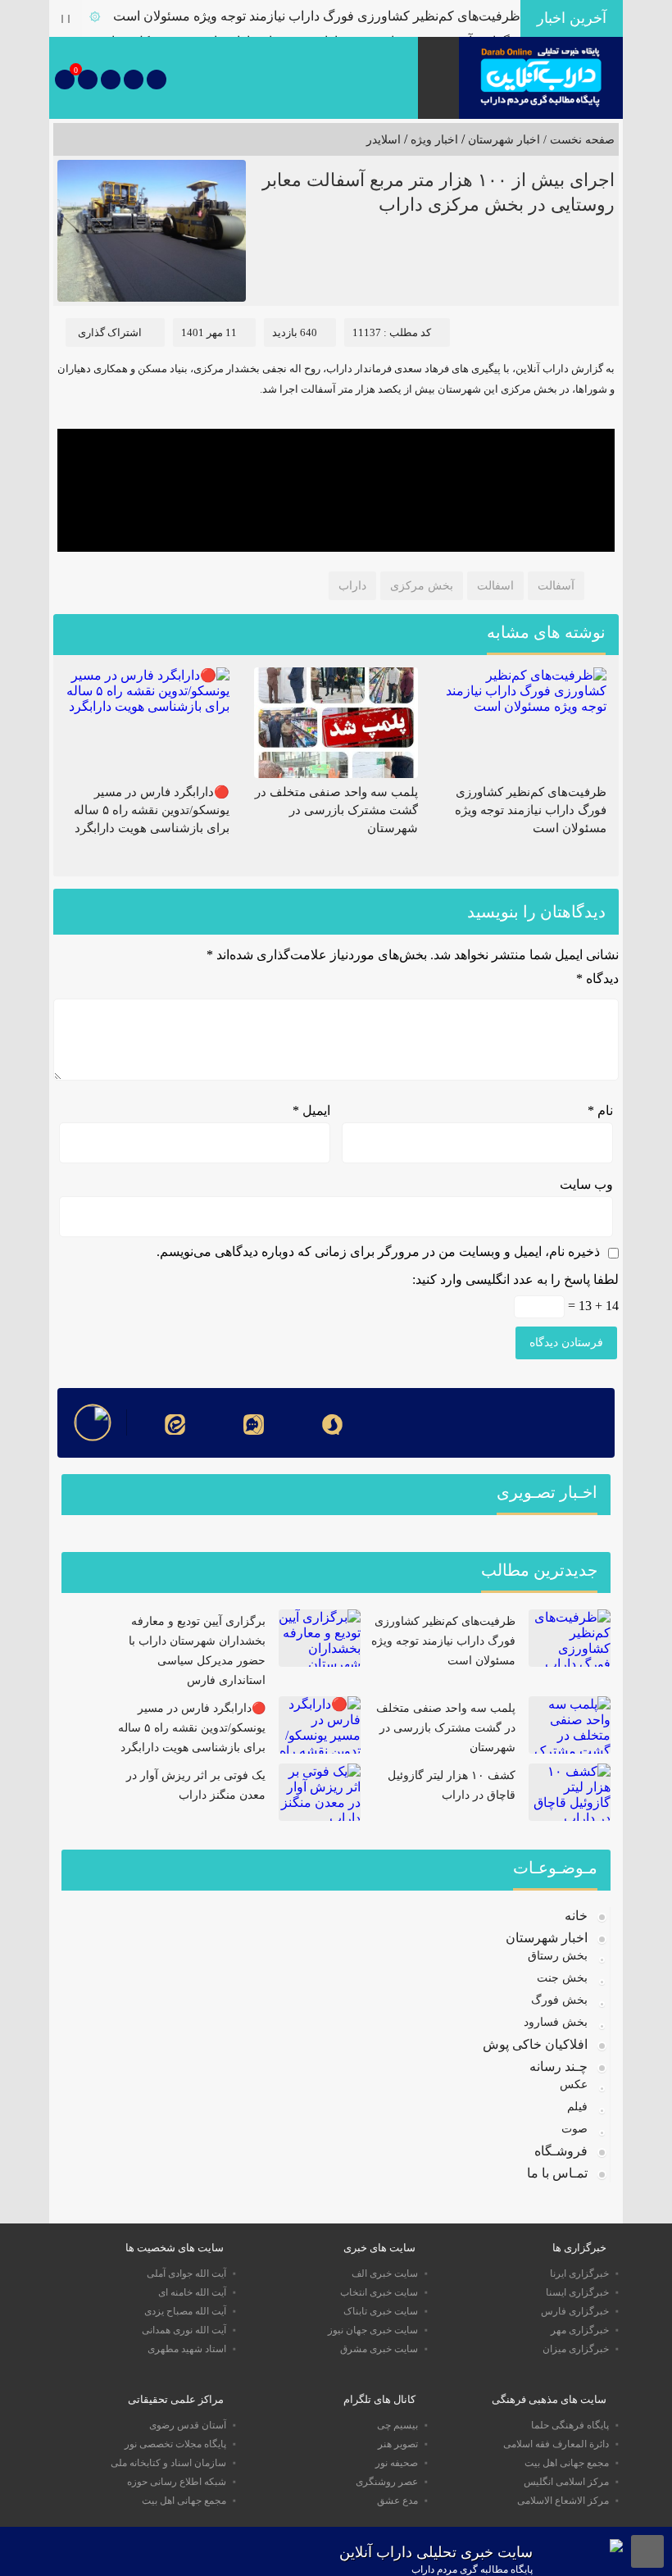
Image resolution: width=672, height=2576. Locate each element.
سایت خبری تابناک (381, 2311)
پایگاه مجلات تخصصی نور (175, 2444)
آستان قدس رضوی (188, 2425)
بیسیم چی (397, 2425)
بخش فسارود (556, 2022)
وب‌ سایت (586, 1184)
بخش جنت (562, 1978)
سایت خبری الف (385, 2273)
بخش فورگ (559, 2000)
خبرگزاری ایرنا (579, 2273)
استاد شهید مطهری (187, 2349)
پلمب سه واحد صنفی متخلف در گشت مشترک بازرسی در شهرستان (336, 810)
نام (600, 1111)
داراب (352, 586)
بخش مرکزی (422, 586)
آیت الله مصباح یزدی (185, 2311)
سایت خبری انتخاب (379, 2292)
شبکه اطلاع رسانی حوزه (177, 2482)
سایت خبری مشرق (379, 2349)
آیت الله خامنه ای (192, 2292)
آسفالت (556, 586)
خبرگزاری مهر (580, 2330)
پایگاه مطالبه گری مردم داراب (472, 2569)
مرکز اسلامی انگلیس (566, 2482)
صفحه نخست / (577, 140)
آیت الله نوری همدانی (184, 2330)
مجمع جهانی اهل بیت (567, 2463)
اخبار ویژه (434, 140)
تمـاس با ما (557, 2173)
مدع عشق (397, 2501)
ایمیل (311, 1111)
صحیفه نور (397, 2463)
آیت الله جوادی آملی (186, 2273)
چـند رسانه (558, 2066)
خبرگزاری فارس (575, 2311)
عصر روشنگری (387, 2482)
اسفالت (495, 586)
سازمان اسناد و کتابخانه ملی (168, 2463)
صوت (574, 2129)
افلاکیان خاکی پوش (535, 2044)
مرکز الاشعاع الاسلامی (563, 2501)
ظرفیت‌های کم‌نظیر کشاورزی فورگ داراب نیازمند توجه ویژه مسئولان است (317, 16)
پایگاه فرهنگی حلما (570, 2425)
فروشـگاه (561, 2151)
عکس (574, 2084)
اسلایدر (384, 140)
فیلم (577, 2107)
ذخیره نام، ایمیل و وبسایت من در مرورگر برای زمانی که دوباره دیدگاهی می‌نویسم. (378, 1252)
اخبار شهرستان (504, 140)
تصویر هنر (398, 2444)
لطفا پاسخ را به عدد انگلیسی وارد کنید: (515, 1279)
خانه (576, 1916)
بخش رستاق (558, 1956)
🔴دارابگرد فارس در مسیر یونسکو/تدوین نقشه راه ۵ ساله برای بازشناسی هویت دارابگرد (152, 810)
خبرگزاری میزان (576, 2349)
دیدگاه (597, 979)
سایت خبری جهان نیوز (373, 2330)
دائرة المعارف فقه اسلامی (556, 2444)
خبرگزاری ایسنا (577, 2292)
